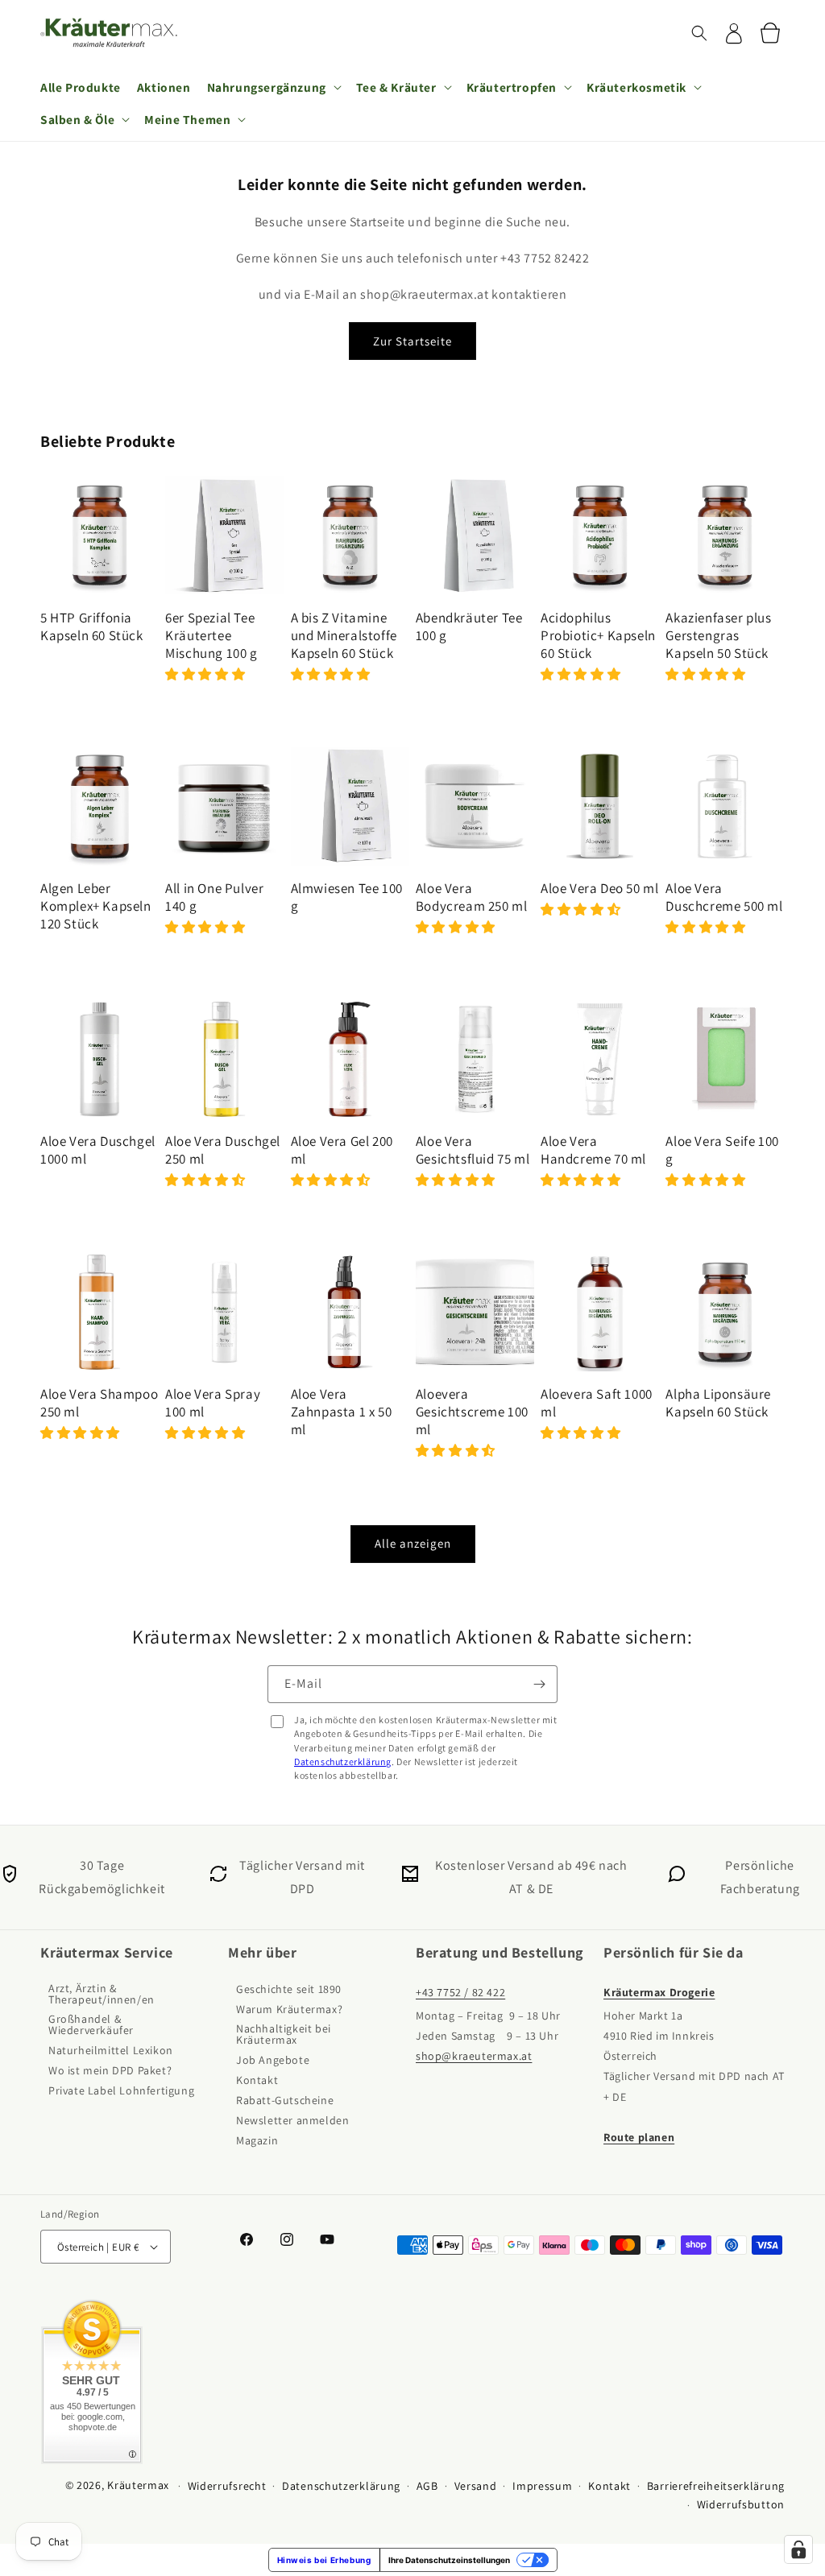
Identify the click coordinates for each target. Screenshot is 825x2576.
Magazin (257, 2141)
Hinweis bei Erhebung (324, 2560)
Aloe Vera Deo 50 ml (599, 888)
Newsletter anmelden (292, 2121)
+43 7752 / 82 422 (460, 1993)
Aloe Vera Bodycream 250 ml (472, 897)
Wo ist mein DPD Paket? (110, 2071)
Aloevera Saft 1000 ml (597, 1403)
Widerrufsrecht (227, 2486)
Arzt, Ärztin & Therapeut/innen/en (102, 1995)
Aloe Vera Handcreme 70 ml (593, 1150)
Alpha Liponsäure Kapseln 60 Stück (718, 1403)
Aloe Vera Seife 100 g (722, 1150)
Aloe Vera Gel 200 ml (342, 1150)
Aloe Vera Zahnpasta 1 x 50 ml (342, 1412)
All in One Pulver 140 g (214, 897)
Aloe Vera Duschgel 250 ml (223, 1150)
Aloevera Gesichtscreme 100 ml (472, 1412)
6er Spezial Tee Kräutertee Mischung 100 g (211, 635)
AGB (427, 2486)
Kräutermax (138, 2485)
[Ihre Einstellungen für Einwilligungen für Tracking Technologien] (798, 2549)
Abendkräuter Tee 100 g (469, 626)
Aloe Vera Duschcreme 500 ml (724, 897)
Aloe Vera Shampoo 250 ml (99, 1403)
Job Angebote (273, 2061)
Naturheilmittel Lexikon (111, 2051)
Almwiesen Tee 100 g (347, 897)
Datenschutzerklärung (343, 1761)
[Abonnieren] (539, 1684)
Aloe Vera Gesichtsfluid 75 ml (473, 1150)
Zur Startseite (412, 341)
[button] (699, 33)
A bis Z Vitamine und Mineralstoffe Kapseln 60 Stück (344, 635)
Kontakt (257, 2081)
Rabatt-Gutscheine (285, 2101)
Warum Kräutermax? (289, 2010)
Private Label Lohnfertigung (121, 2091)
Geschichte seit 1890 (289, 1990)
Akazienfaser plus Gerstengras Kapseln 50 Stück (718, 635)
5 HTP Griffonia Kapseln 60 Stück (92, 626)
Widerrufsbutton (741, 2504)
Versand (476, 2486)
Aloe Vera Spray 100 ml (213, 1403)
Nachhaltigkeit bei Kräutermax (284, 2035)
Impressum (542, 2486)
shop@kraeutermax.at (474, 2057)
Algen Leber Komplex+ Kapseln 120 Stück (96, 906)
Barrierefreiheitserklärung (716, 2486)
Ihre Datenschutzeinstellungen (449, 2560)
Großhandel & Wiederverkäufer (91, 2025)
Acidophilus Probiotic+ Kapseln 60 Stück (598, 635)
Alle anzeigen (413, 1543)
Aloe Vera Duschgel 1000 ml (98, 1150)
